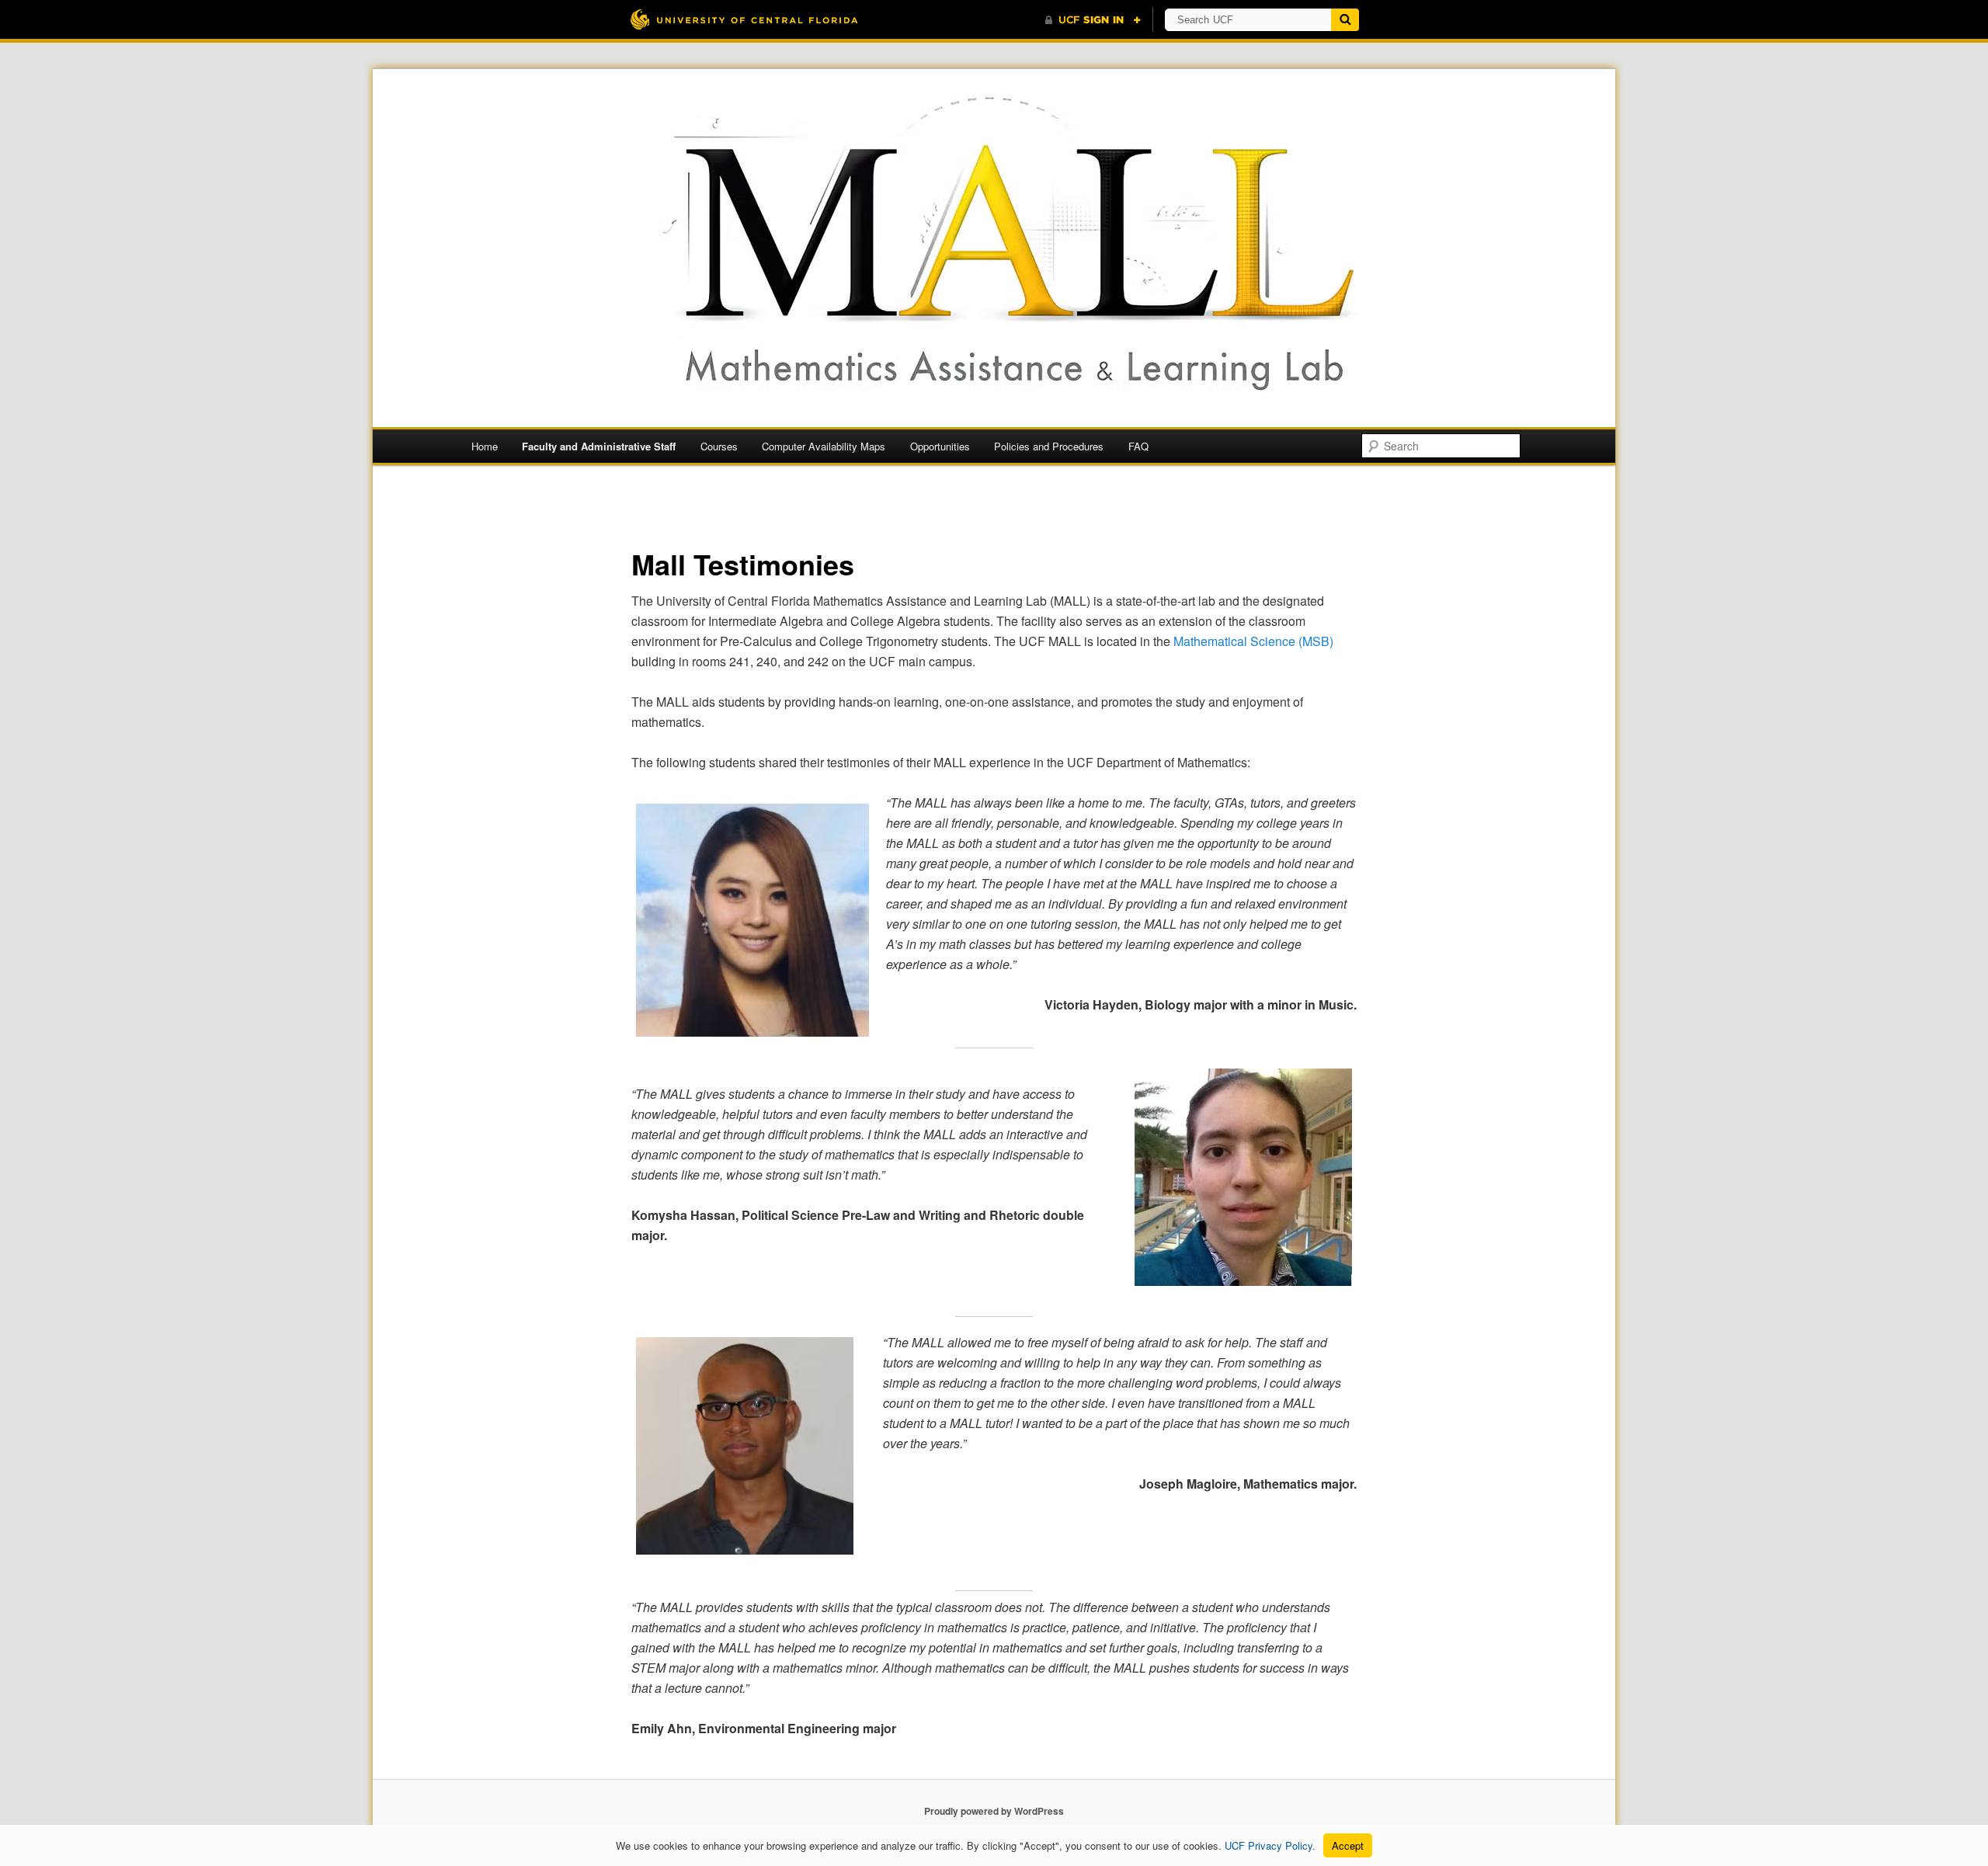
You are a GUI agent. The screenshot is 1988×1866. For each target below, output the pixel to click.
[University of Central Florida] (744, 19)
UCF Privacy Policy (1269, 1845)
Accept (1348, 1845)
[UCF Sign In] (1093, 20)
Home (485, 446)
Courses (719, 446)
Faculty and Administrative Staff (599, 446)
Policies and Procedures (1049, 446)
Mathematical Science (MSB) (1253, 641)
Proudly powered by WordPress (994, 1811)
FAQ (1138, 446)
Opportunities (940, 446)
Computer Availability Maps (824, 446)
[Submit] (1345, 20)
